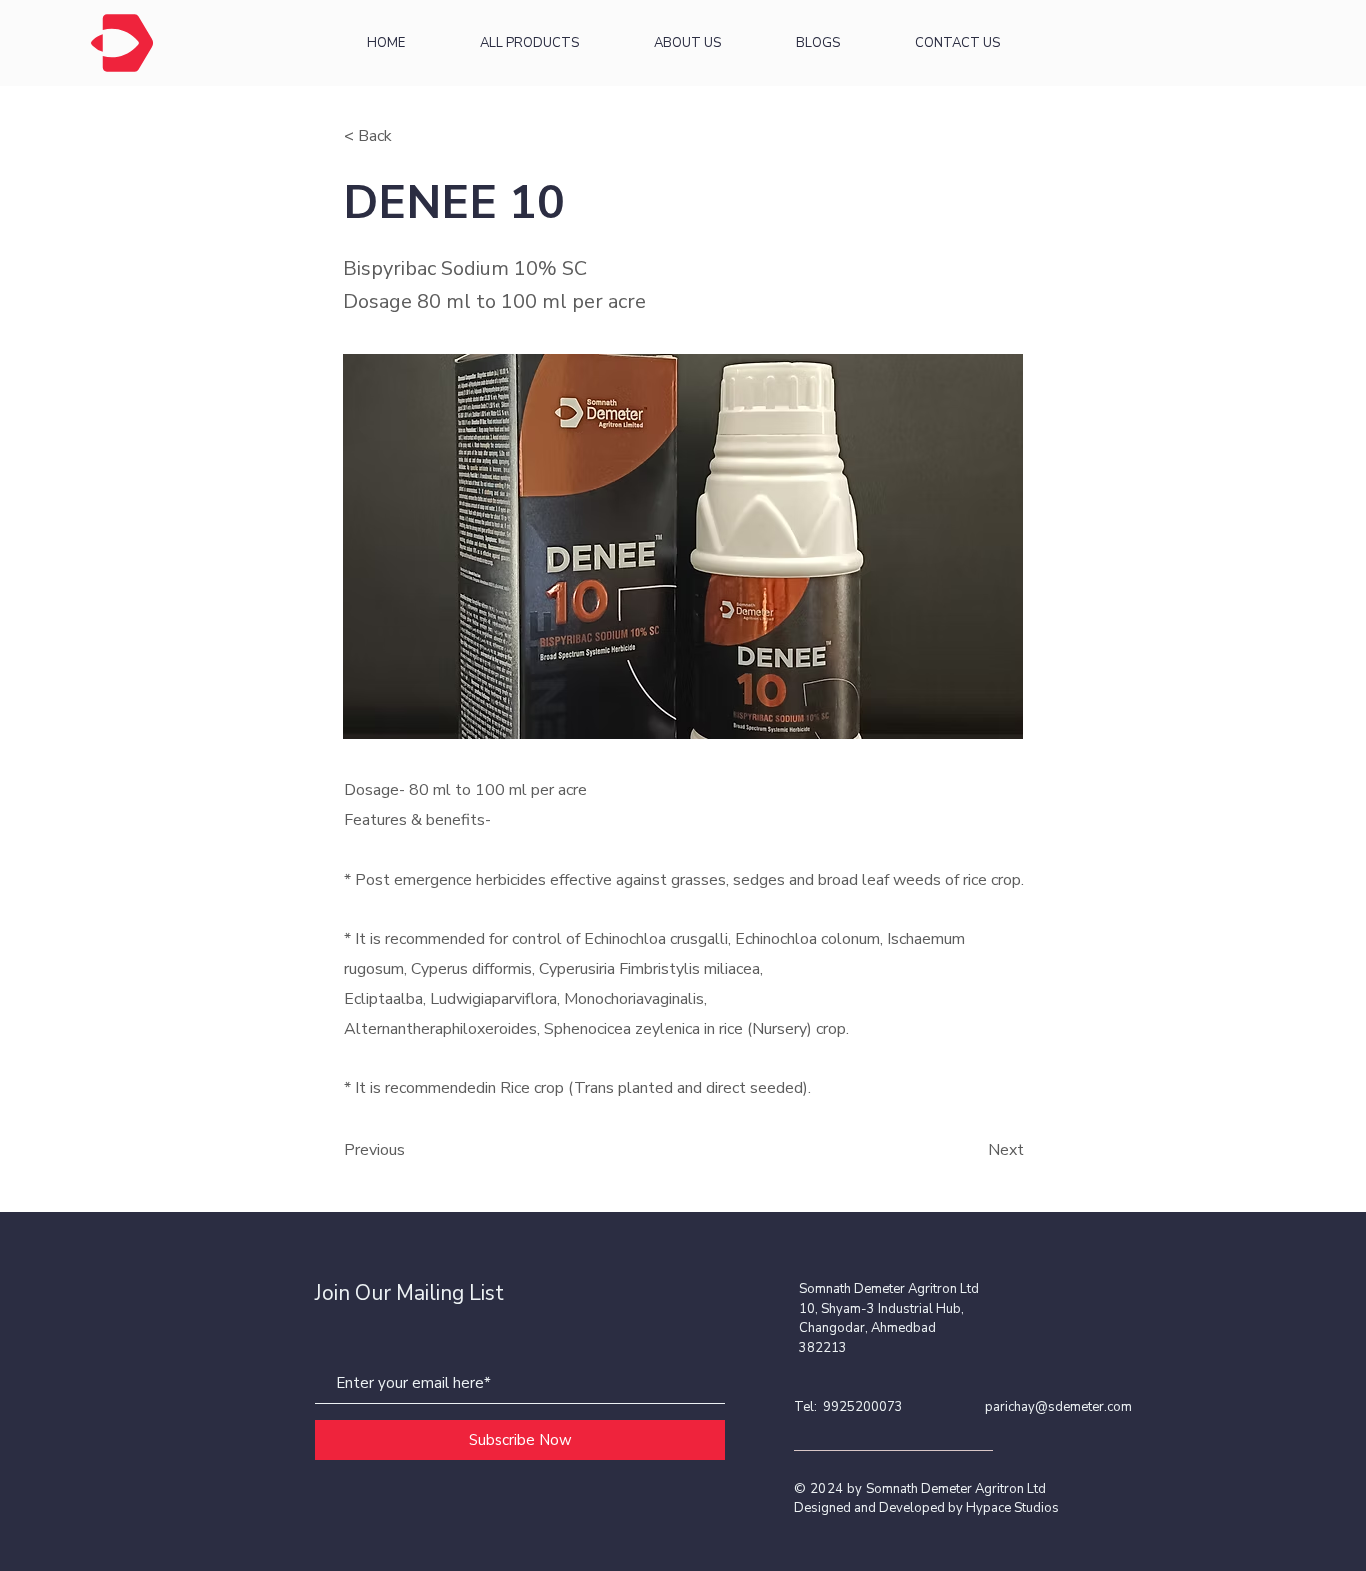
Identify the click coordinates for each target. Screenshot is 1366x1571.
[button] (410, 136)
